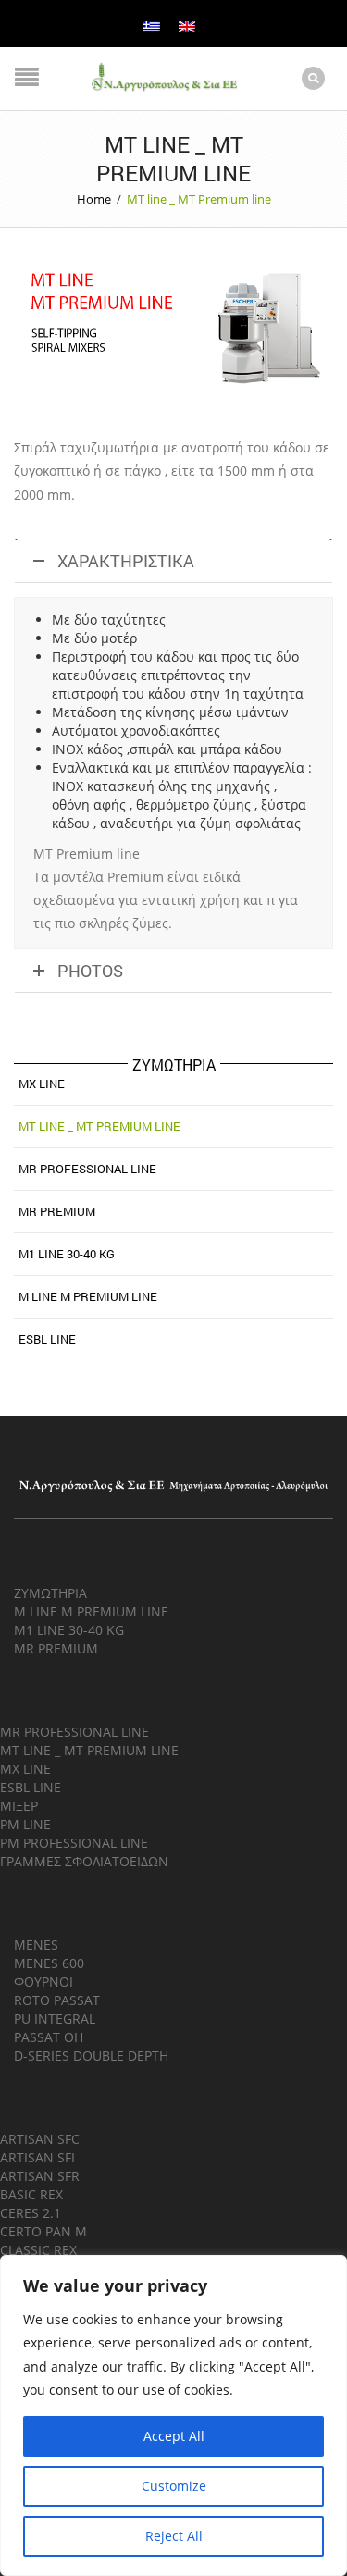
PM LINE (25, 1824)
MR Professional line (87, 1169)
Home (94, 199)
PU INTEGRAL (55, 2019)
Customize (174, 2486)
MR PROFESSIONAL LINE (74, 1732)
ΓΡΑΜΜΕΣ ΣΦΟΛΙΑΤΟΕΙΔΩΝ (84, 1861)
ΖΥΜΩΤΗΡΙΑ (50, 1593)
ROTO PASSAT (57, 2000)
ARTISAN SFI (37, 2157)
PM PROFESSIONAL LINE (74, 1843)
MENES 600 (49, 1963)
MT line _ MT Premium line (99, 1126)
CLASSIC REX (38, 2250)
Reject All (174, 2536)
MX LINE (25, 1769)
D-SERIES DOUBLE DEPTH (91, 2056)
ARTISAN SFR (40, 2176)
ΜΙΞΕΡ (19, 1806)
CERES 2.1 (31, 2213)
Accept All (174, 2436)
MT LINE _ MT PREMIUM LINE (89, 1750)
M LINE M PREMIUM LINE (88, 1296)
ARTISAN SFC (40, 2139)
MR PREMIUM (57, 1211)
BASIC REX (31, 2194)
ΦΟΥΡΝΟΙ (43, 1982)
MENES (36, 1944)
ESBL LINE (47, 1339)
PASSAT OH (49, 2037)
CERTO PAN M (43, 2231)
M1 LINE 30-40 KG (67, 1254)
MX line (42, 1084)
